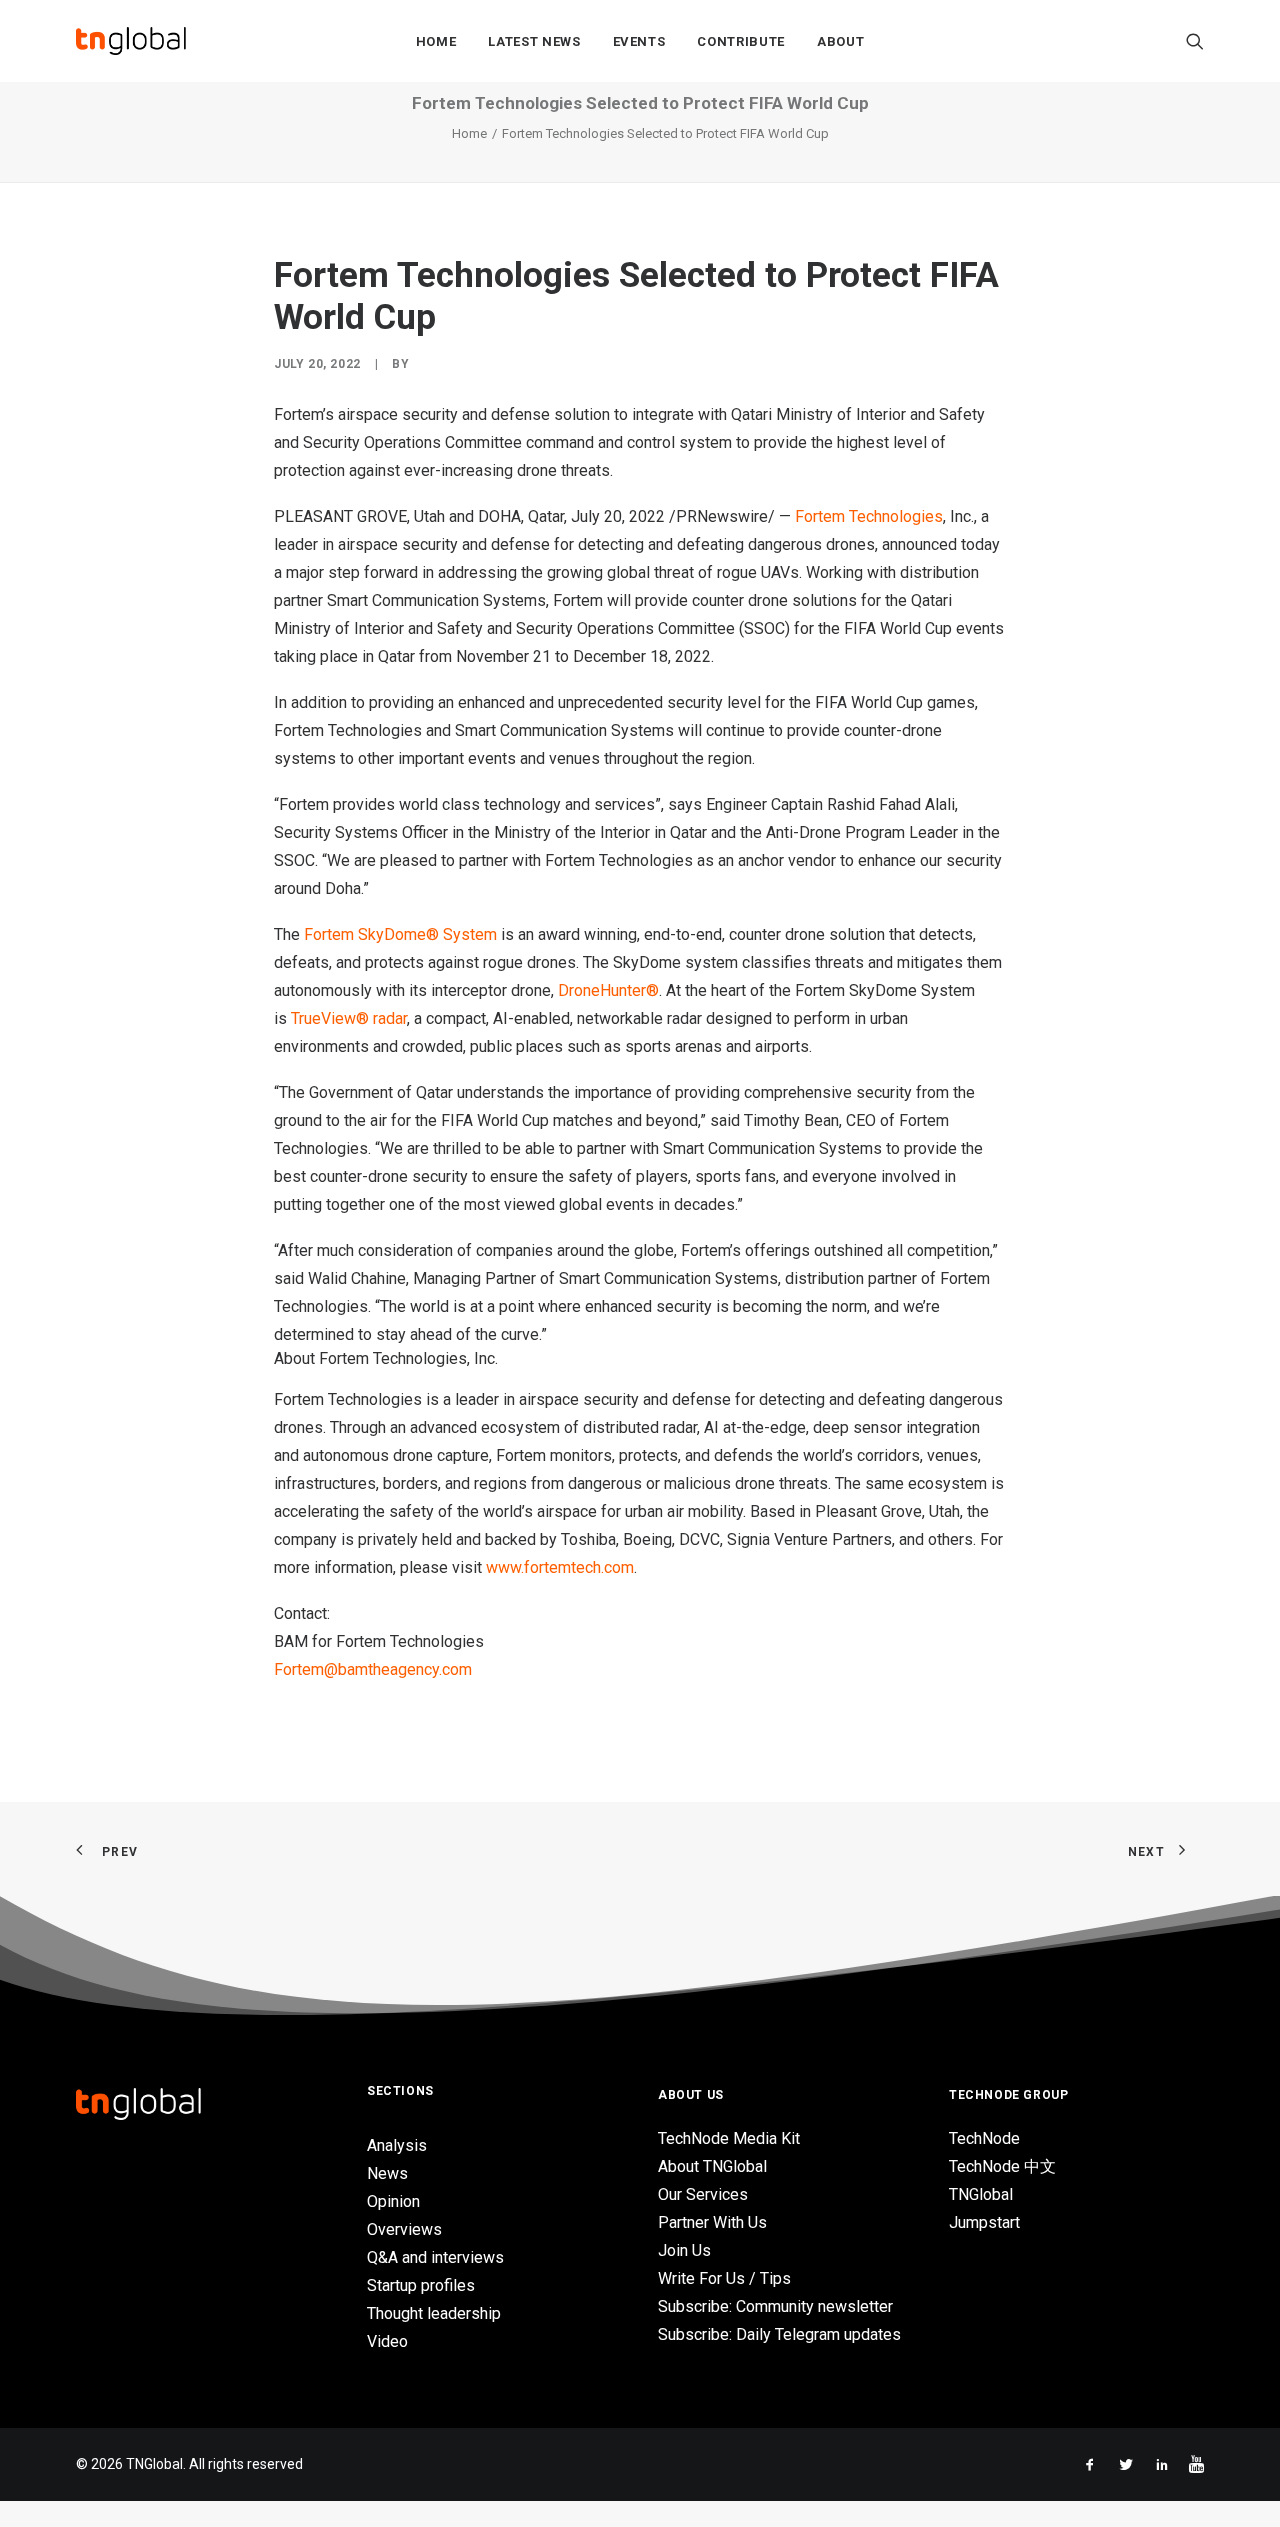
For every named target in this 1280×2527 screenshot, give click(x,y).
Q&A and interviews (435, 2257)
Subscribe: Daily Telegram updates (779, 2334)
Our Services (703, 2194)
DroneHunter (602, 990)
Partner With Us (712, 2222)
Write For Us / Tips (724, 2278)
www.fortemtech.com (560, 1567)
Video (387, 2341)
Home (436, 41)
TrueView (323, 1018)
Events (639, 41)
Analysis (397, 2145)
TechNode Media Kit (729, 2138)
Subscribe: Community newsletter (775, 2306)
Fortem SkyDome (365, 934)
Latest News (534, 41)
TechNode (984, 2138)
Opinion (393, 2201)
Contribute (741, 41)
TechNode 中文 (1002, 2166)
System (468, 934)
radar (388, 1018)
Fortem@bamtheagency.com (373, 1669)
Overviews (404, 2229)
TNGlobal (981, 2194)
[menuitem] (436, 41)
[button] (1195, 41)
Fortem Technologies (869, 516)
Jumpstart (984, 2222)
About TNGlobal (712, 2166)
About (840, 41)
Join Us (684, 2250)
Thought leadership (434, 2313)
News (387, 2173)
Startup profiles (421, 2285)
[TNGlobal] (131, 41)
